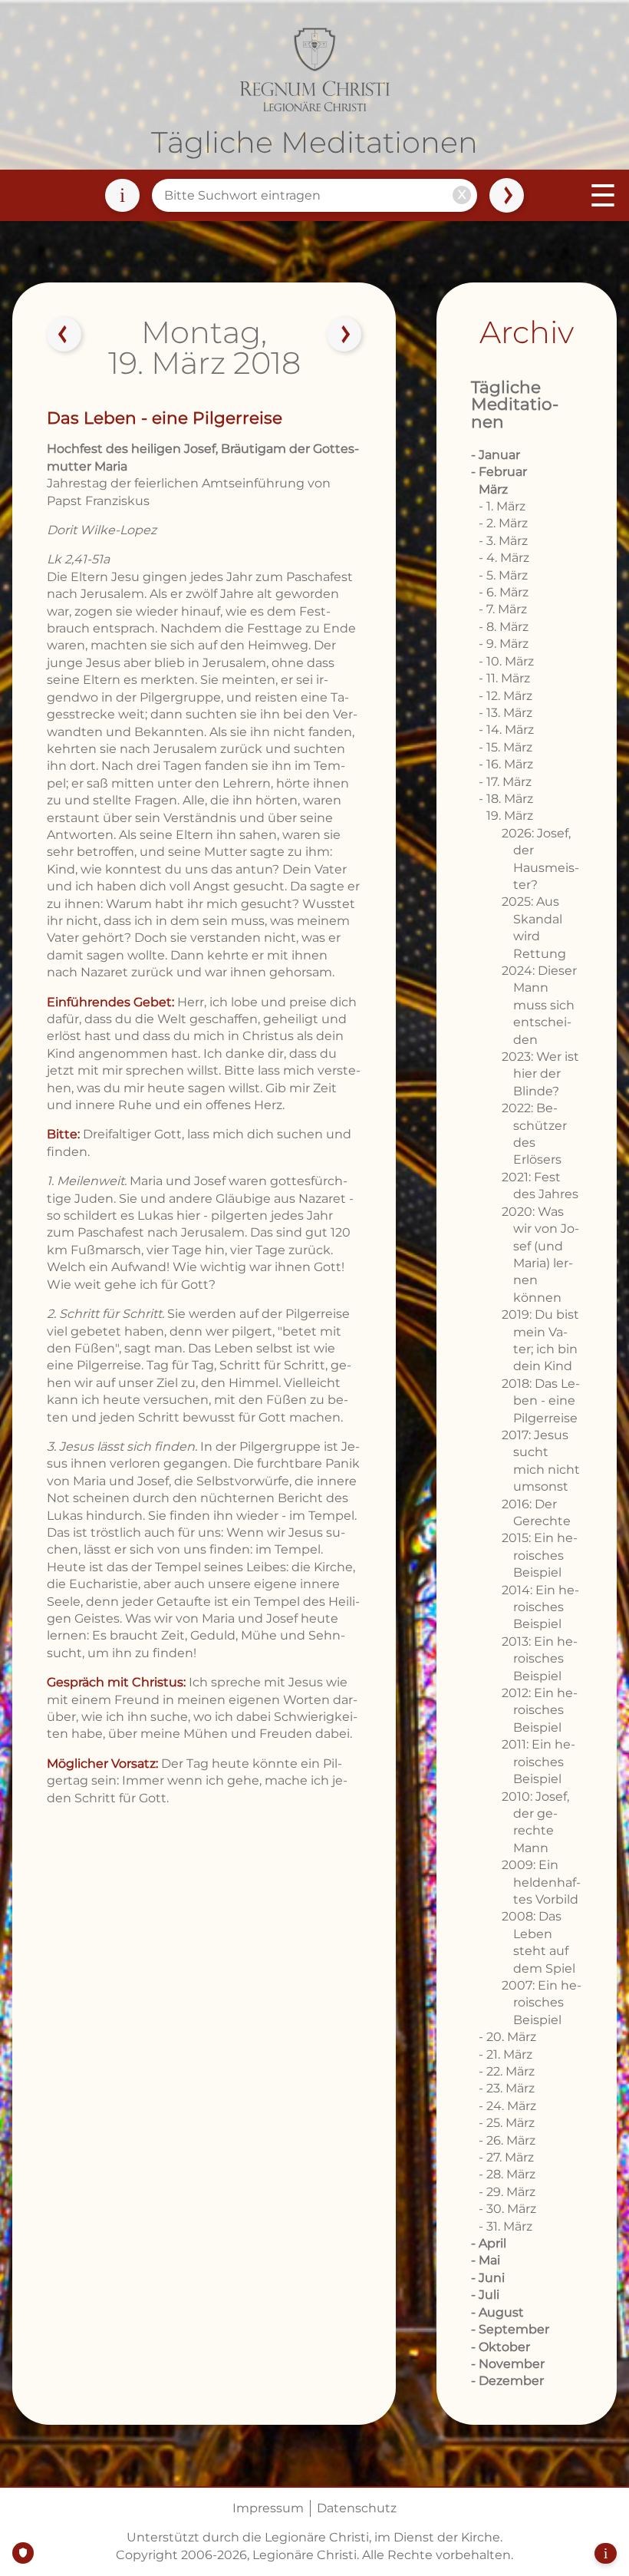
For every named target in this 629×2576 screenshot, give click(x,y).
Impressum (268, 2508)
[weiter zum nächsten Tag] (344, 335)
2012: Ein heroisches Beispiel (540, 1710)
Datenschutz (357, 2508)
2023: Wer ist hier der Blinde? (540, 1074)
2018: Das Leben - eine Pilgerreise (541, 1401)
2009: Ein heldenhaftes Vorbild (541, 1882)
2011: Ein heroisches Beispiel (538, 1762)
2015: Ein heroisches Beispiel (540, 1555)
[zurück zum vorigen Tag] (64, 335)
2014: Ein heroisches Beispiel (540, 1607)
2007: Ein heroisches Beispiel (542, 2003)
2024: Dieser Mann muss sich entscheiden (539, 1005)
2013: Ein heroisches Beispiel (540, 1659)
